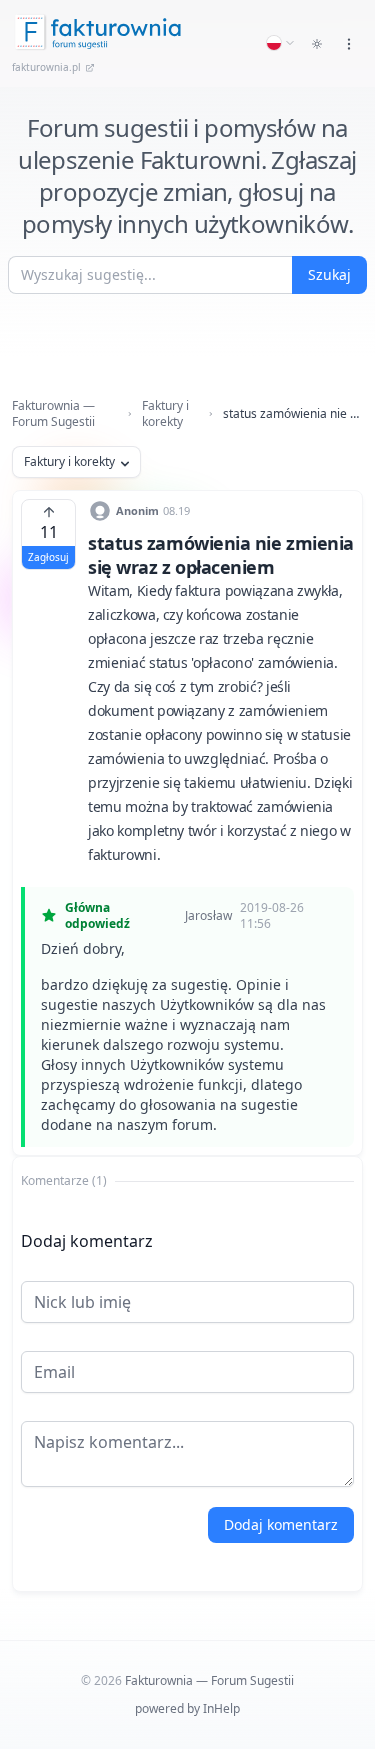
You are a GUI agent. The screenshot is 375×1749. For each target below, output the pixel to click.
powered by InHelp (187, 1708)
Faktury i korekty (165, 414)
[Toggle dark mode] (317, 44)
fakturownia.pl (46, 67)
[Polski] (281, 43)
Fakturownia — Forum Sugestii (53, 414)
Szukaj (329, 274)
